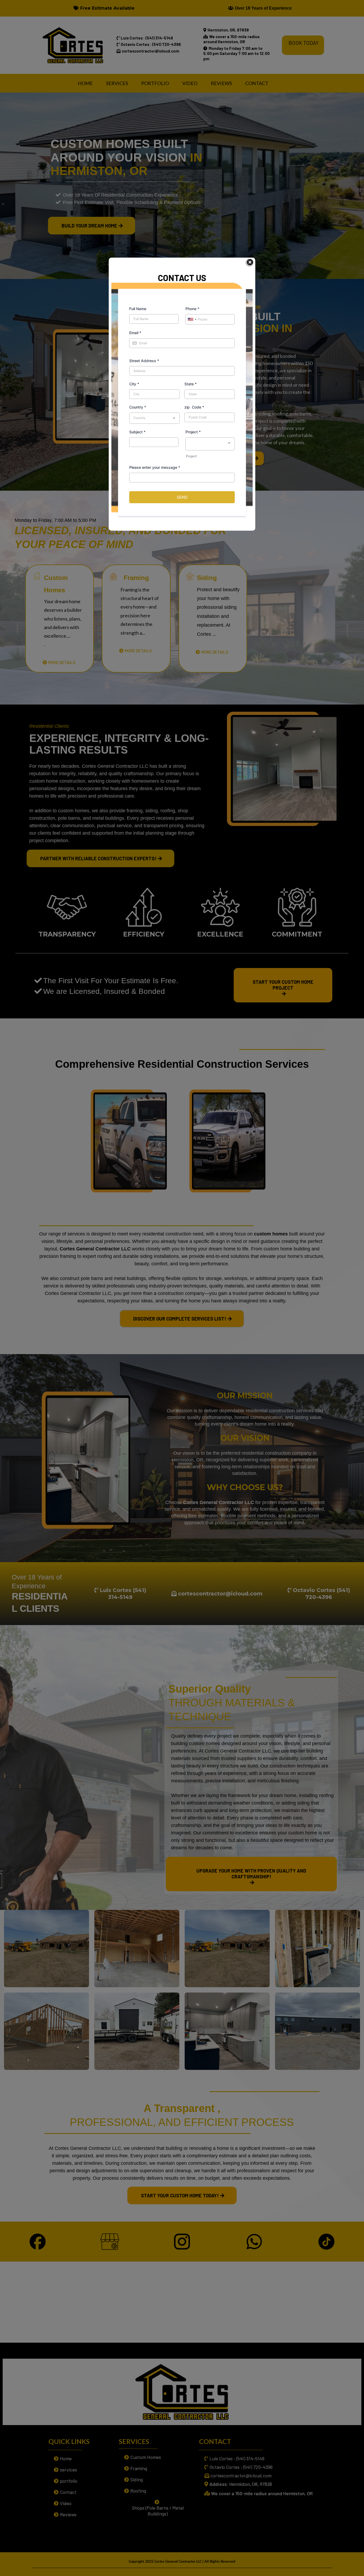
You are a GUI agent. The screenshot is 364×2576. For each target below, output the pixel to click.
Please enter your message (155, 467)
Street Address (144, 361)
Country (138, 407)
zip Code (194, 407)
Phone (192, 309)
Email (135, 333)
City (134, 384)
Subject (137, 432)
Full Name (138, 309)
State (191, 384)
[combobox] (192, 319)
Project (193, 432)
